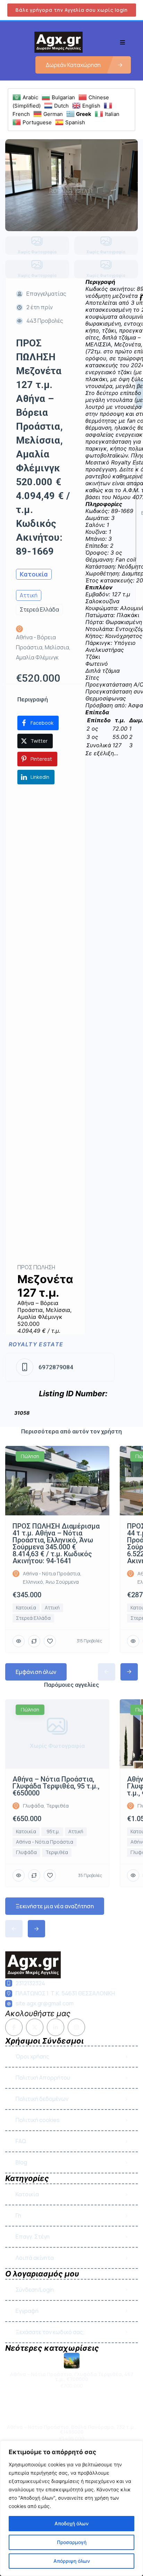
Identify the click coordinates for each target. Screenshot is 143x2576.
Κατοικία (27, 2194)
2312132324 (30, 1983)
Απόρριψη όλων (72, 2561)
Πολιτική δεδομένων (42, 2099)
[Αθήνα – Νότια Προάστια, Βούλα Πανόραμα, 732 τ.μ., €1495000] (72, 2413)
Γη (18, 2215)
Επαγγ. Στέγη (33, 2237)
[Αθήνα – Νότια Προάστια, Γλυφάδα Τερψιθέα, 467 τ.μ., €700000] (72, 2361)
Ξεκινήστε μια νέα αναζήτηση (55, 1906)
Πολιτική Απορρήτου (43, 2078)
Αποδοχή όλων (71, 2523)
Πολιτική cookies (38, 2120)
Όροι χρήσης (32, 2056)
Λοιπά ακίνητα (35, 2258)
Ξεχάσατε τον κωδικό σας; (50, 2332)
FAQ (21, 2141)
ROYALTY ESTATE (36, 1344)
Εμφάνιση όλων (36, 1672)
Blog (21, 2162)
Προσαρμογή (72, 2542)
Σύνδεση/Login (35, 2290)
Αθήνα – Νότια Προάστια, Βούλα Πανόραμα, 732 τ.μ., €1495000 (72, 2430)
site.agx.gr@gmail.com (45, 2003)
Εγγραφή (27, 2311)
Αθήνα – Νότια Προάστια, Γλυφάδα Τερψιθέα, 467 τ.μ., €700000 (72, 2377)
